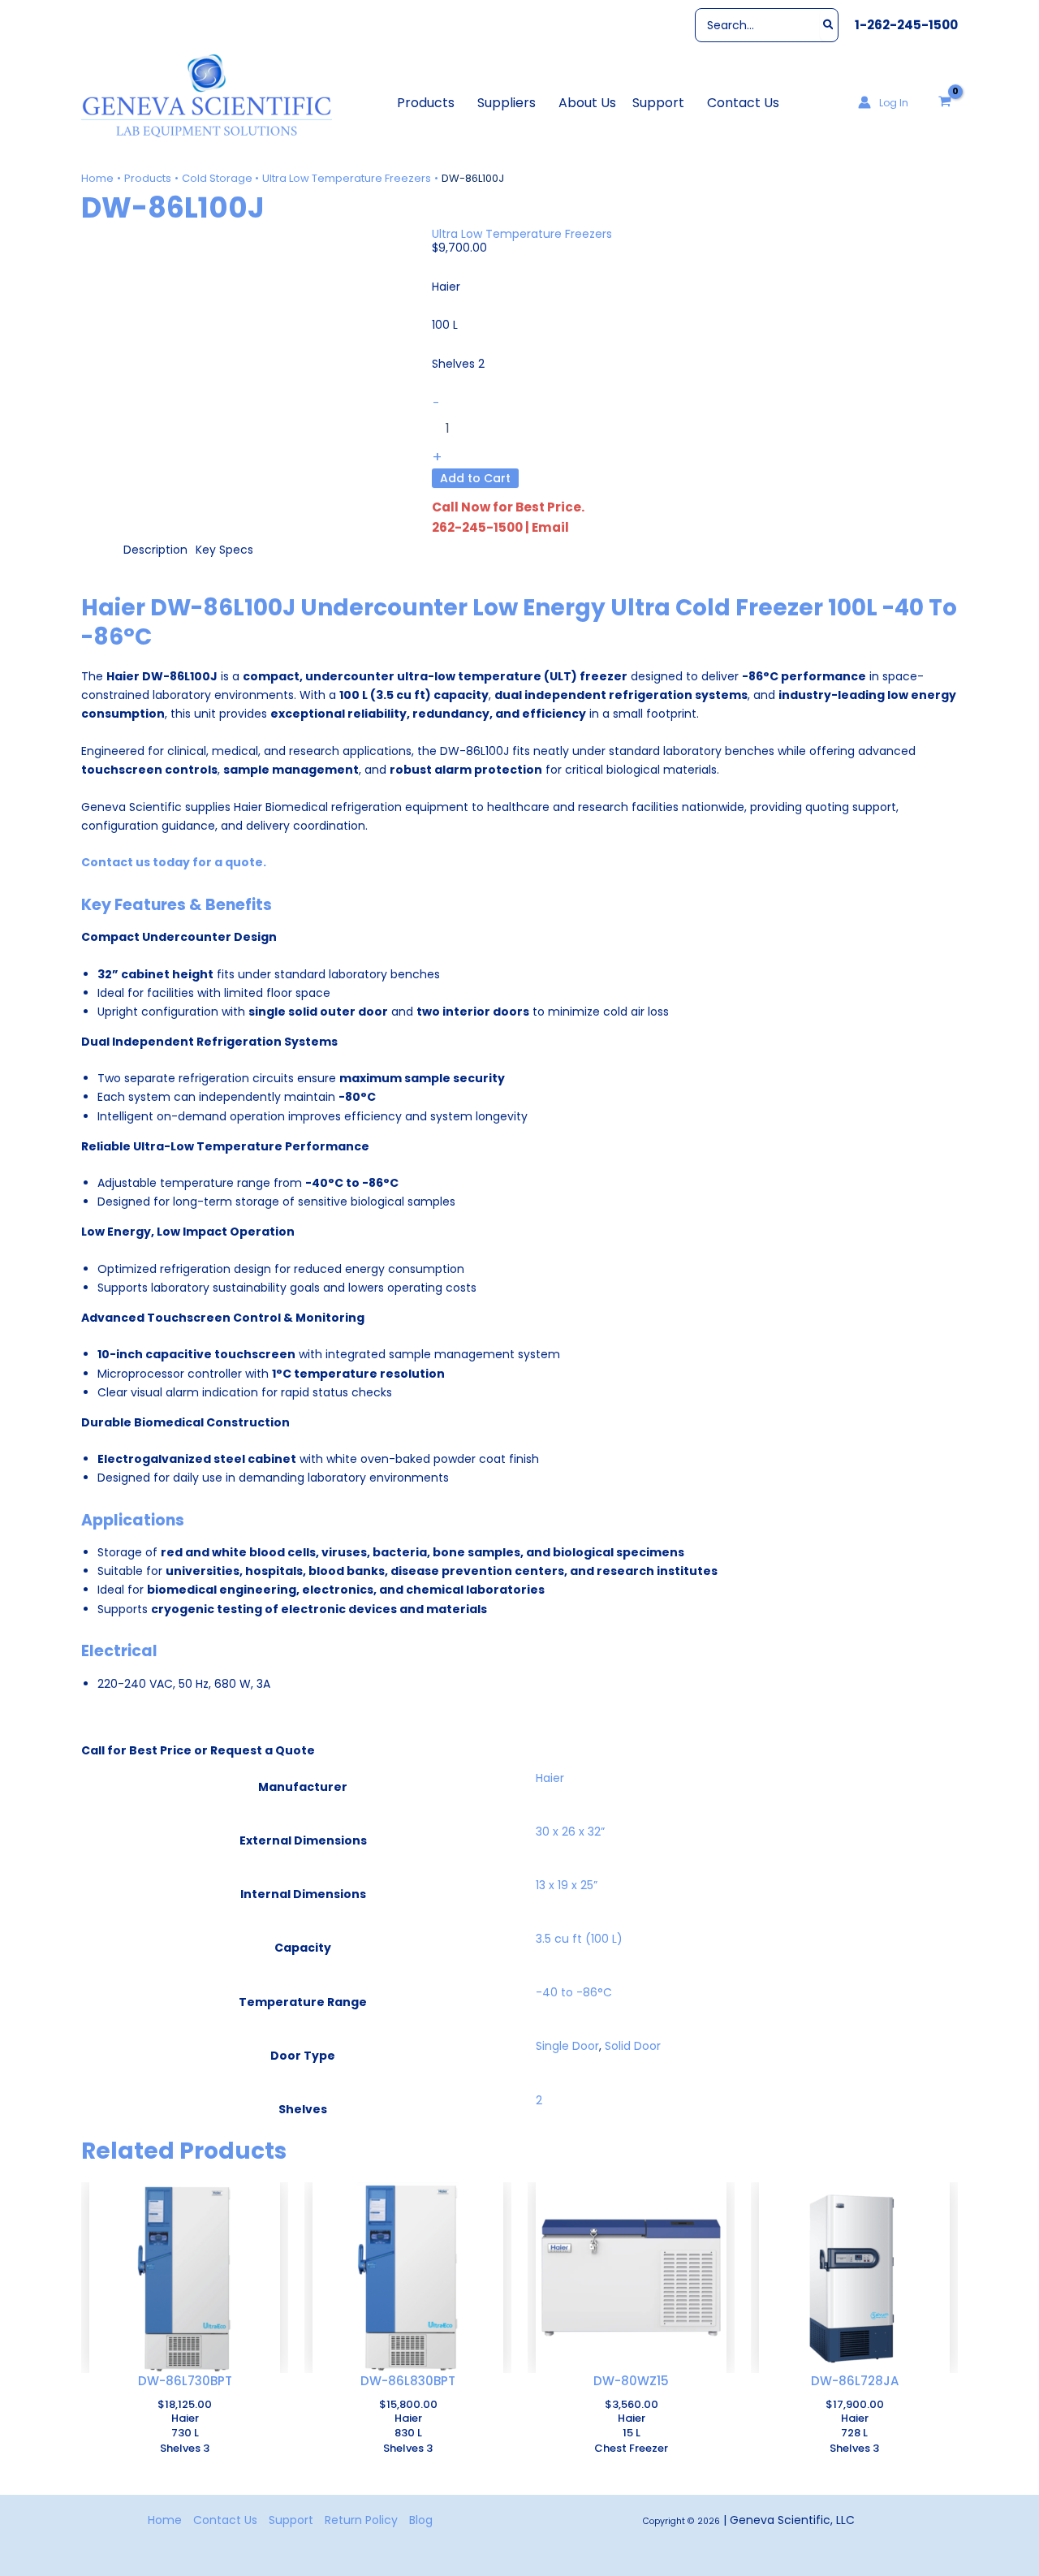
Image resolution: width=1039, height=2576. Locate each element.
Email (550, 527)
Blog (421, 2520)
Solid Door (633, 2046)
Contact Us (225, 2520)
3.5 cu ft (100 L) (579, 1939)
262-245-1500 (477, 527)
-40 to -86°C (574, 1992)
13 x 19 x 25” (567, 1885)
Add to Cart (475, 478)
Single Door (567, 2046)
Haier (550, 1778)
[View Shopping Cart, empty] (945, 102)
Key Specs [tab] (224, 550)
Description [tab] (155, 550)
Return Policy (361, 2520)
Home (165, 2520)
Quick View (185, 2359)
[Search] (829, 25)
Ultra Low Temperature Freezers (522, 234)
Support (291, 2520)
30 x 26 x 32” (570, 1832)
